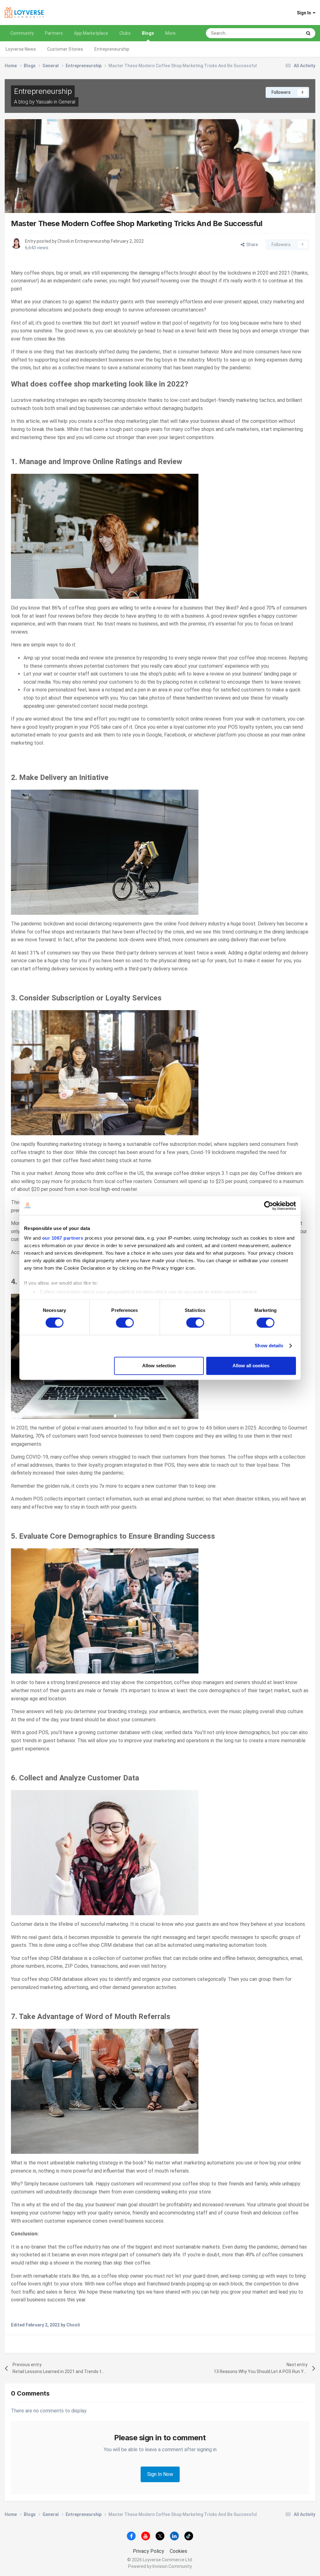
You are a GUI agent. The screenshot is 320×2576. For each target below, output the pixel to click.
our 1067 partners (63, 1238)
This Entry (284, 33)
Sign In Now (160, 2474)
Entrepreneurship (112, 49)
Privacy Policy (148, 2551)
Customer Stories (65, 49)
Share (251, 245)
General (67, 102)
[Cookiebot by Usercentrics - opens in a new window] (269, 1206)
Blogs (148, 33)
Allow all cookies (251, 1366)
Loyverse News (21, 49)
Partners (54, 33)
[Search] (308, 33)
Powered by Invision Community (160, 2566)
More (170, 33)
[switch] (125, 1323)
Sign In (305, 13)
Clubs (125, 33)
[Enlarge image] (105, 536)
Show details (269, 1346)
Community (22, 33)
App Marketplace (91, 33)
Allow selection (159, 1366)
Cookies (178, 2551)
